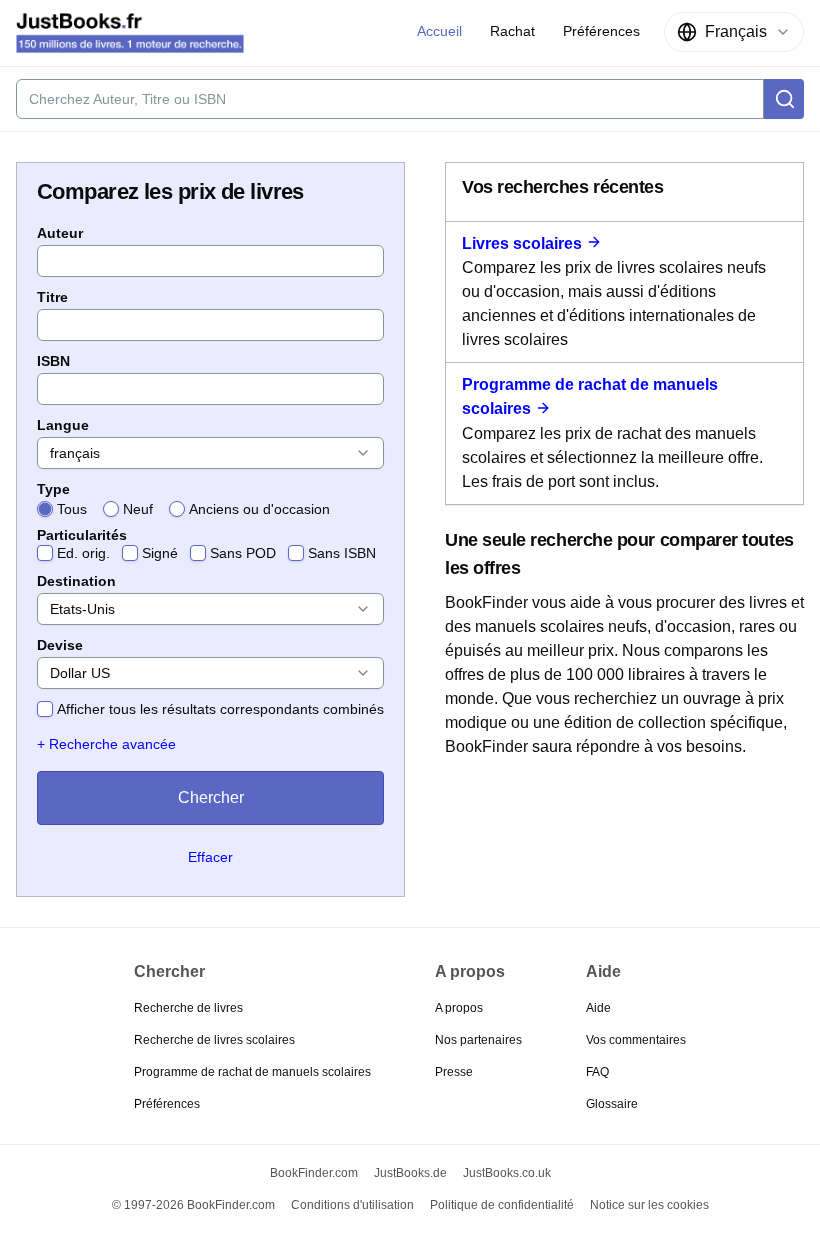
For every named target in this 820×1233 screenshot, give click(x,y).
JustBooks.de (410, 1173)
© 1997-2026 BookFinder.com (193, 1205)
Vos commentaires (636, 1040)
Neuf (138, 509)
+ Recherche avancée (106, 744)
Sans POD (243, 553)
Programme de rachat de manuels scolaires (252, 1072)
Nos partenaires (478, 1040)
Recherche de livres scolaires (214, 1040)
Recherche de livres (188, 1008)
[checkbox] (45, 553)
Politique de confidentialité (502, 1205)
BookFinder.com (314, 1173)
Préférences (167, 1104)
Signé (160, 553)
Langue (63, 425)
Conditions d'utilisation (352, 1205)
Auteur (60, 233)
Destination (76, 581)
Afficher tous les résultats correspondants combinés (220, 709)
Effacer (210, 857)
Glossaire (612, 1104)
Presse (454, 1072)
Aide (598, 1008)
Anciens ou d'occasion (259, 509)
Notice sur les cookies (649, 1205)
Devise (60, 645)
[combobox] (734, 32)
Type (53, 489)
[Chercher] (784, 99)
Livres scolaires (522, 243)
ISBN (53, 361)
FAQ (597, 1072)
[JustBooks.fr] (130, 33)
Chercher (211, 797)
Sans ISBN (342, 553)
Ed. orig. (83, 553)
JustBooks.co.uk (507, 1173)
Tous (72, 509)
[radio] (45, 509)
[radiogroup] (210, 509)
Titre (52, 297)
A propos (459, 1008)
